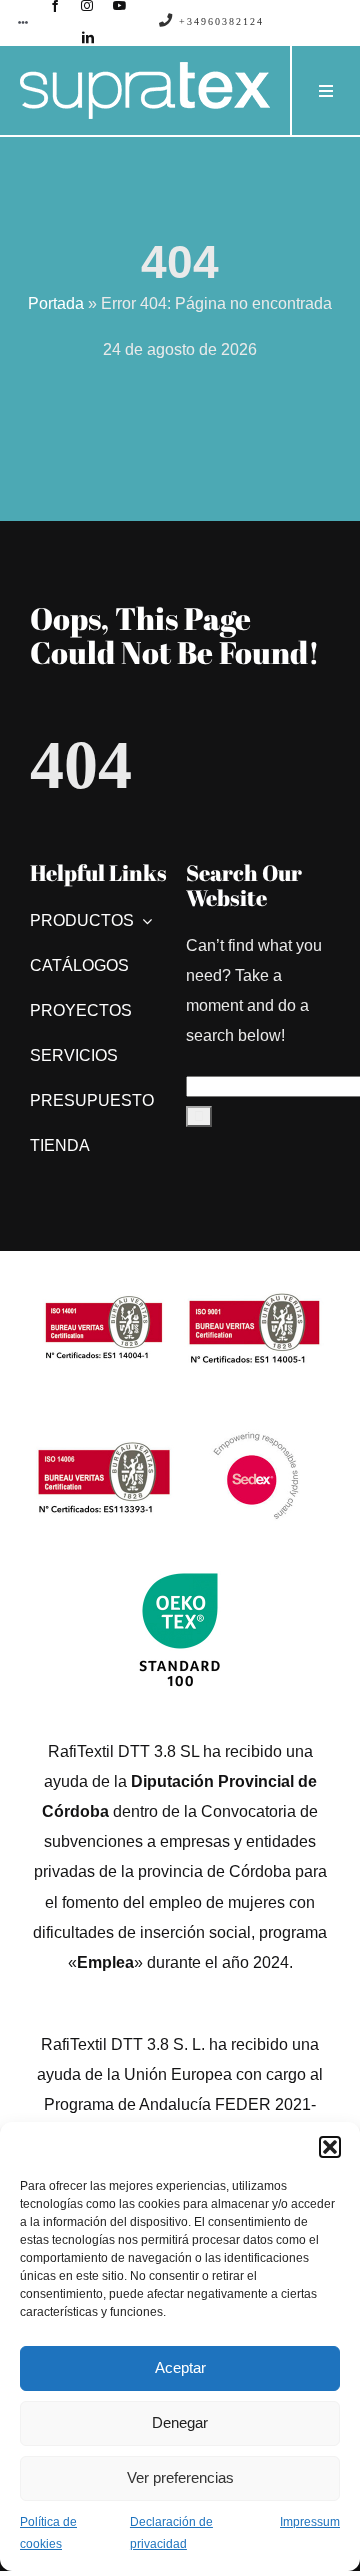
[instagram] (87, 6)
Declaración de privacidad (171, 2533)
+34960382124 (219, 21)
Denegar (180, 2422)
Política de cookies (48, 2533)
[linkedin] (88, 38)
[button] (330, 2147)
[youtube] (120, 6)
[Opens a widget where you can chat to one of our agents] (285, 2536)
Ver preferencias (180, 2477)
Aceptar (180, 2367)
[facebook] (55, 6)
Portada (56, 303)
